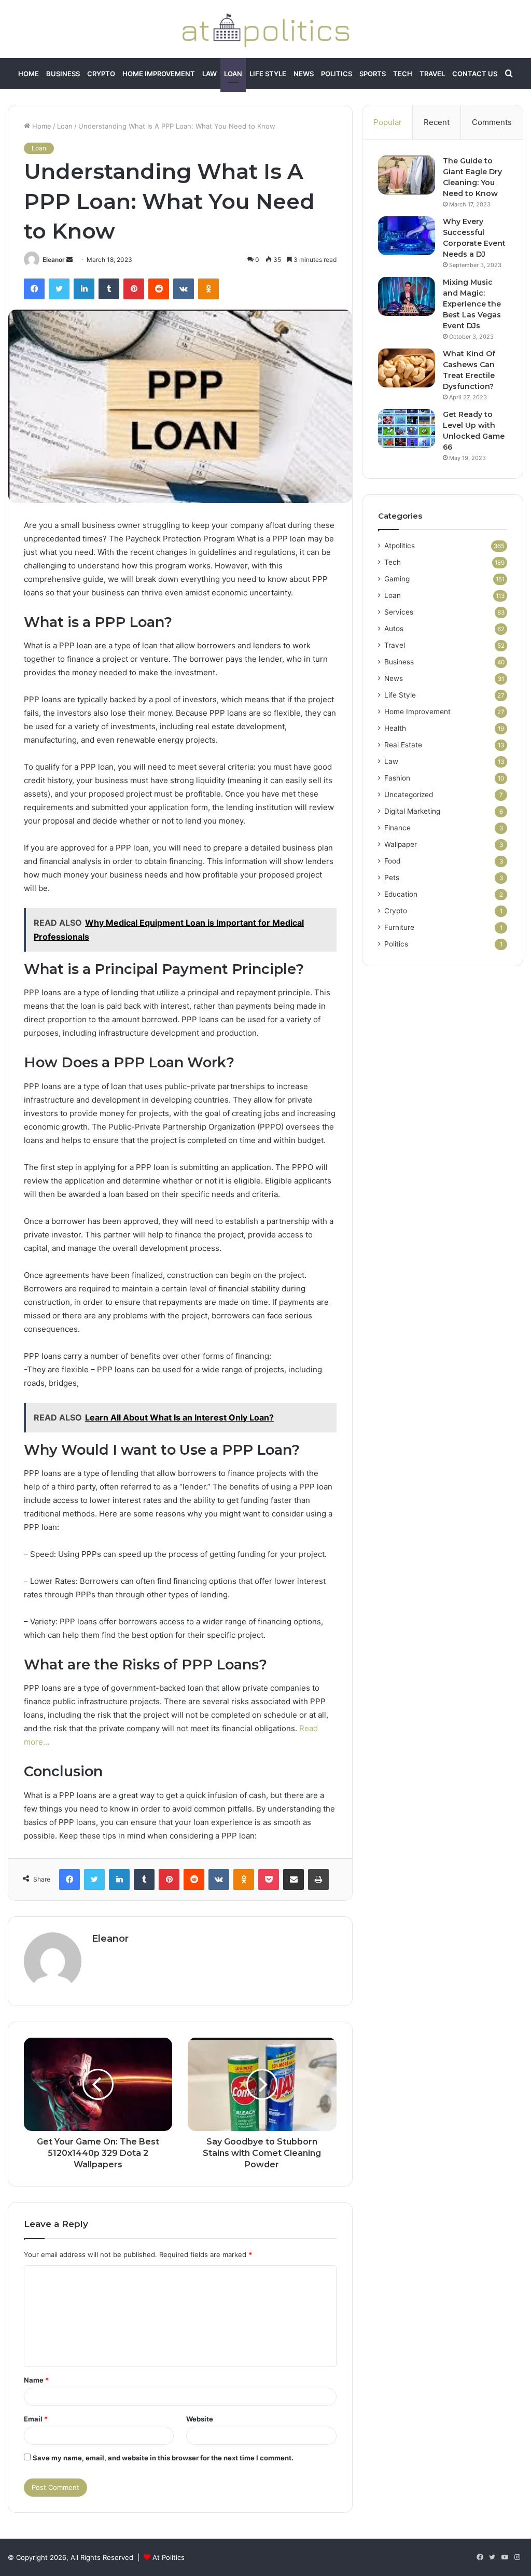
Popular (388, 122)
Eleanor (54, 260)
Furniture (399, 927)
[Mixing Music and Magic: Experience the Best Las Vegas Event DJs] (407, 296)
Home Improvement (159, 74)
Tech (403, 74)
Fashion (397, 778)
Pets (392, 878)
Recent (437, 122)
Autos (394, 629)
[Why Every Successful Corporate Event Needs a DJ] (407, 236)
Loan (233, 74)
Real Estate (403, 745)
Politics (337, 74)
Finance (397, 828)
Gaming (397, 579)
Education (401, 894)
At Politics (169, 2557)
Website (200, 2419)
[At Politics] (265, 29)
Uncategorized (409, 795)
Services (399, 612)
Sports (373, 74)
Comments (492, 122)
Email (36, 2419)
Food (392, 861)
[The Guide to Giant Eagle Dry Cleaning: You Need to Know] (407, 175)
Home (29, 74)
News (304, 74)
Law (209, 74)
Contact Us (475, 74)
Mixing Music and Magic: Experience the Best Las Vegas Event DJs (472, 304)
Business (63, 74)
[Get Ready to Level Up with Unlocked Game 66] (407, 429)
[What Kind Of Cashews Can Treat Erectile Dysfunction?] (407, 368)
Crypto (101, 74)
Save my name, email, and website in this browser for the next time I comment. (163, 2458)
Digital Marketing (412, 811)
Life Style (268, 74)
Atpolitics (400, 546)
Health (395, 728)
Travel (432, 74)
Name (36, 2380)
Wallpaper (401, 844)
